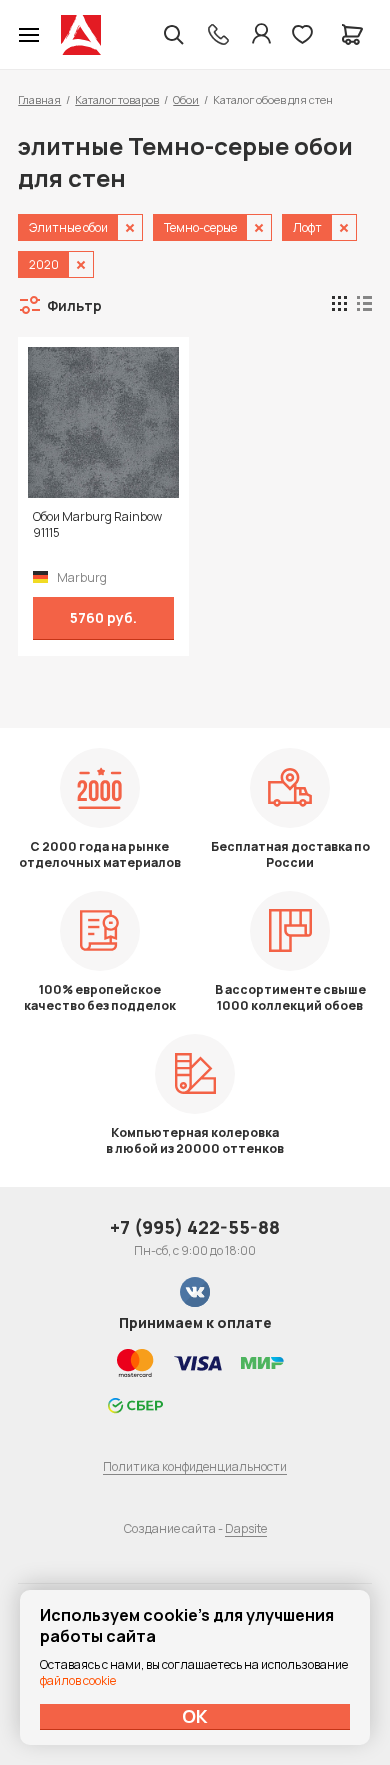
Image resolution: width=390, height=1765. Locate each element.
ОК (195, 1716)
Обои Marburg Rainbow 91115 (97, 525)
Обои (186, 99)
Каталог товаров (117, 99)
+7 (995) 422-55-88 (195, 1227)
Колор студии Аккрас (81, 35)
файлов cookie (78, 1680)
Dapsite (246, 1528)
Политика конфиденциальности (195, 1466)
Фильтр (74, 305)
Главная (39, 99)
